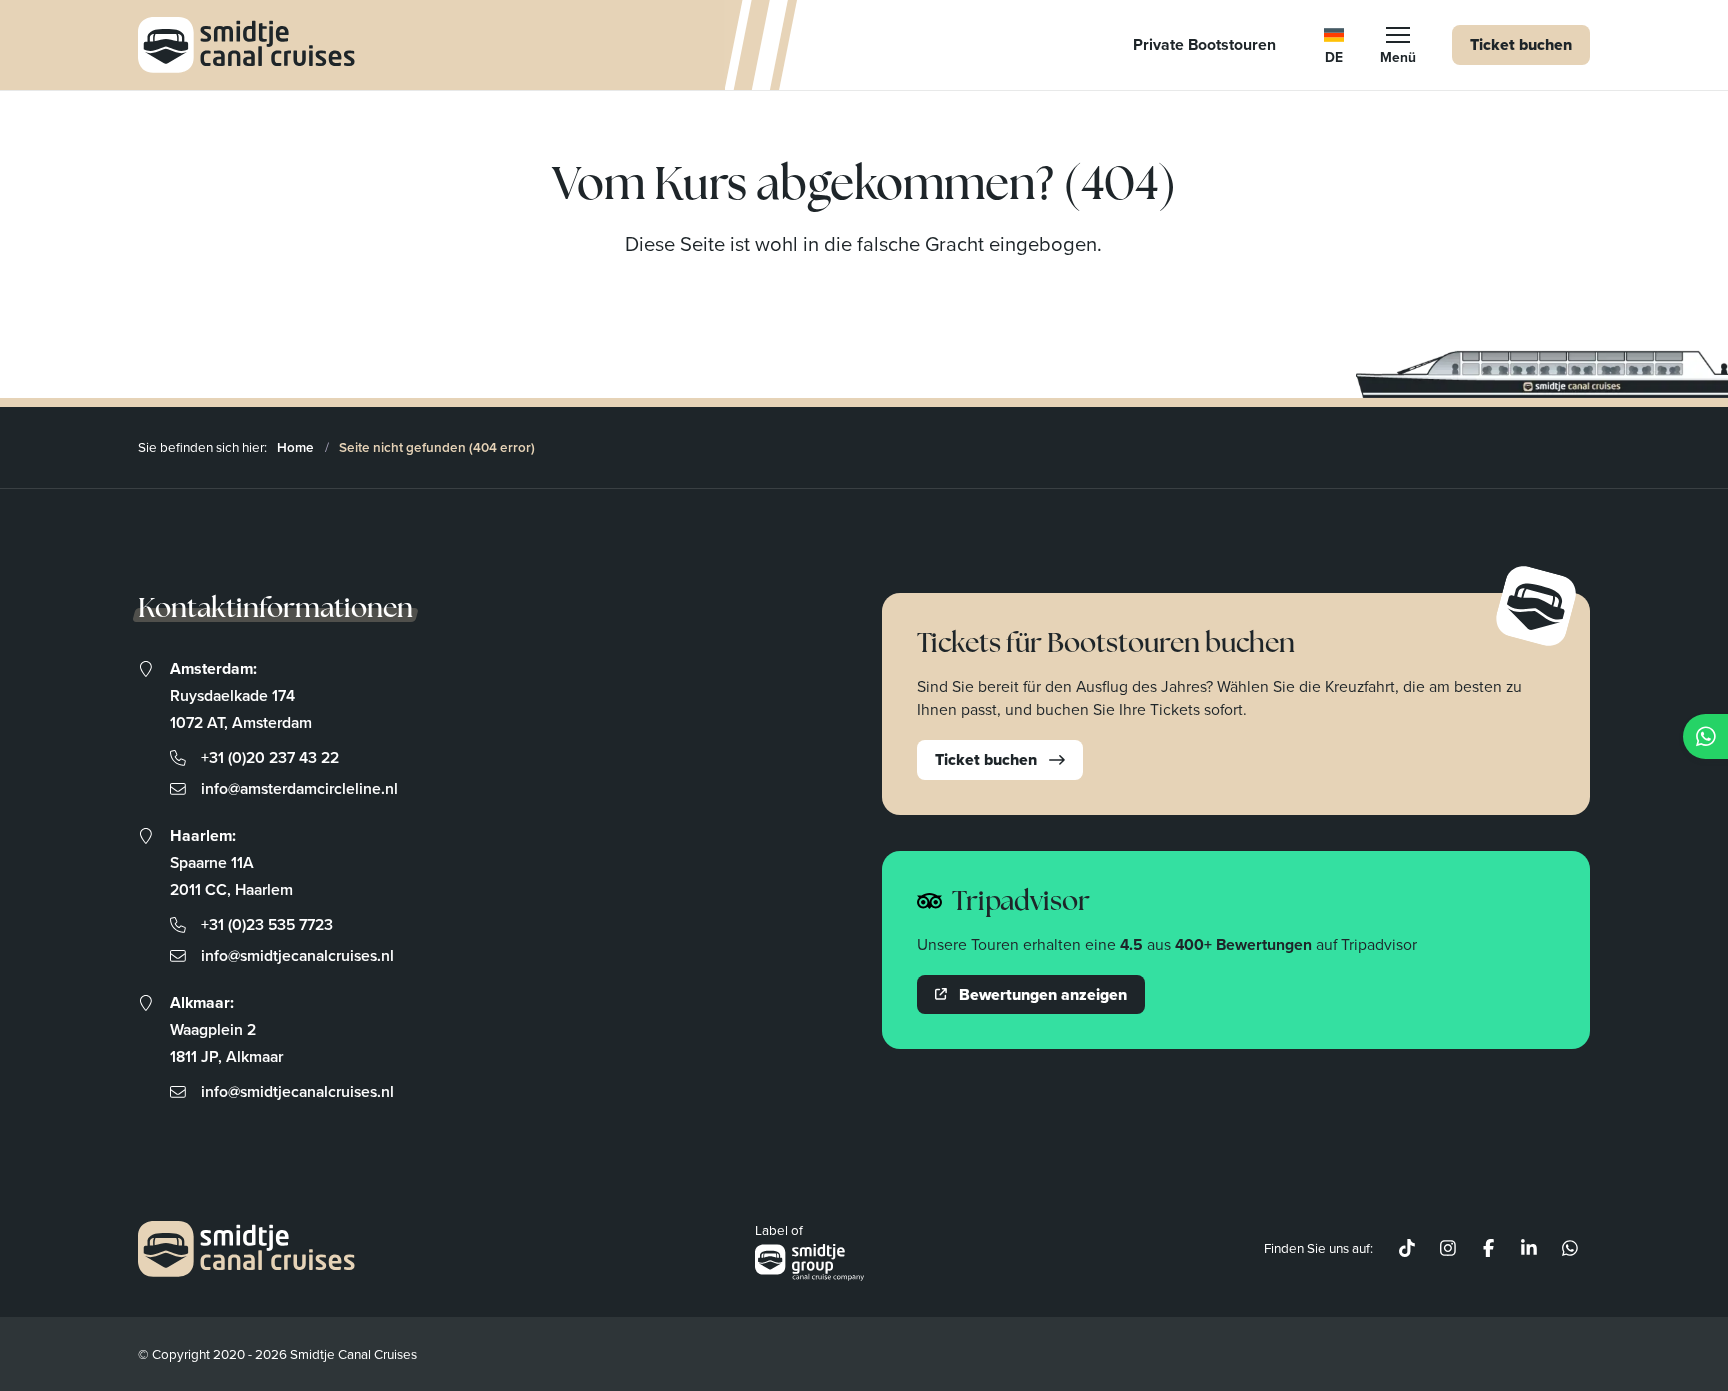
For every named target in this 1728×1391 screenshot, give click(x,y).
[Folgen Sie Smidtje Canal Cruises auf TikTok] (1407, 1249)
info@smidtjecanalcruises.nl (297, 955)
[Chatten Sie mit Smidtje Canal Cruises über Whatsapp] (1569, 1249)
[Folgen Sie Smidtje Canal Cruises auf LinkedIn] (1529, 1249)
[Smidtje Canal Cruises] (246, 45)
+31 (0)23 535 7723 (267, 924)
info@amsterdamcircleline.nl (299, 788)
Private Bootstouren (1204, 44)
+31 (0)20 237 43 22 (270, 757)
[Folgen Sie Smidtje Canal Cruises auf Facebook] (1488, 1249)
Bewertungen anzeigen (1043, 994)
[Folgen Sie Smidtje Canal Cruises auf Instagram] (1447, 1249)
